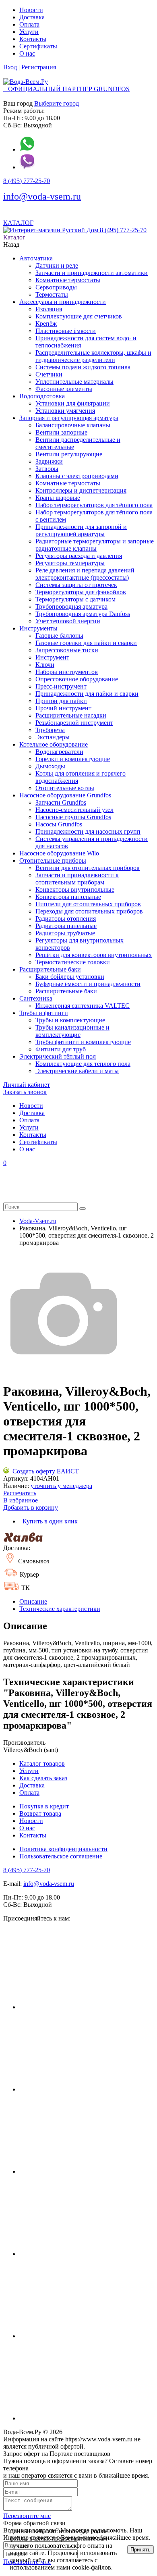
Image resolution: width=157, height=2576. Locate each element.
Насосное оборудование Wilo (59, 853)
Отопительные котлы (65, 788)
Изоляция (49, 309)
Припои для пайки (61, 701)
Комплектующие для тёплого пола (83, 1064)
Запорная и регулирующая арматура (69, 418)
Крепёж (46, 324)
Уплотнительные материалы (74, 382)
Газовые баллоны (59, 636)
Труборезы (50, 730)
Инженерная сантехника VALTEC (83, 1006)
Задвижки (49, 461)
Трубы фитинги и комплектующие (83, 1042)
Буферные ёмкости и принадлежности (88, 984)
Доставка (32, 17)
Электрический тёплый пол (58, 1056)
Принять (140, 2550)
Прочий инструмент (63, 708)
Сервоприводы (56, 287)
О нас (27, 53)
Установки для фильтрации (73, 403)
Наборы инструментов (67, 672)
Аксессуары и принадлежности (63, 302)
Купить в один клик (49, 1521)
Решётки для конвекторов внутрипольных (94, 955)
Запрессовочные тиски (67, 650)
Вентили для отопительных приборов (88, 868)
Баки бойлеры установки (70, 977)
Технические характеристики (60, 1609)
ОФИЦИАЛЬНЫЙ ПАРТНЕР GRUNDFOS (66, 89)
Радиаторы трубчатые (65, 933)
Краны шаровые (58, 498)
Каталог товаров (42, 1763)
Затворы (47, 469)
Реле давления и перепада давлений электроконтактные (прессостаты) (85, 574)
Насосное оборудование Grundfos (65, 795)
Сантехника (36, 998)
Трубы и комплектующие (70, 1020)
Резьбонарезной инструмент (74, 723)
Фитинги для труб (61, 1049)
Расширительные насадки (71, 715)
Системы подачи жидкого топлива (83, 367)
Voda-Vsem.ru (38, 1221)
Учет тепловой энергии (68, 621)
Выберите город (57, 103)
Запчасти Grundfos (61, 802)
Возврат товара (40, 1813)
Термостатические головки (73, 962)
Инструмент (52, 657)
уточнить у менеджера (61, 1486)
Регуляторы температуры (70, 563)
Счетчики (49, 374)
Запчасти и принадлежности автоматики (92, 273)
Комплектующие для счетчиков (79, 316)
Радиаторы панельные (66, 926)
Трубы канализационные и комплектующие (72, 1031)
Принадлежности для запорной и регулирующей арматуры (81, 530)
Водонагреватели (59, 752)
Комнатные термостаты (68, 280)
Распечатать (20, 1493)
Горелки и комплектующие (73, 759)
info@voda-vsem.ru (42, 196)
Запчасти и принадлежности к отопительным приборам (77, 879)
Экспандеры (53, 737)
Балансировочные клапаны (73, 425)
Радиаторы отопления (66, 919)
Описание (33, 1601)
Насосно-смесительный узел (74, 810)
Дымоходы (50, 766)
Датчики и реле (57, 265)
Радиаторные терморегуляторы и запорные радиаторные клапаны (95, 545)
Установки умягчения (65, 411)
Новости (31, 10)
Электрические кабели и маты (77, 1071)
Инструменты (38, 628)
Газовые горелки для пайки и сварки (86, 643)
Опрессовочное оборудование (77, 679)
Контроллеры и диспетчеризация (81, 490)
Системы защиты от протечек (76, 585)
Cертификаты (38, 46)
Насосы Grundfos (59, 824)
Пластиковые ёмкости (66, 331)
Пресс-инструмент (61, 686)
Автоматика (36, 258)
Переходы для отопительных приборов (89, 911)
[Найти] (83, 1209)
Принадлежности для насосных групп (88, 831)
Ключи (45, 665)
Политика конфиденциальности (63, 1849)
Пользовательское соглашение (61, 1856)
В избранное (21, 1500)
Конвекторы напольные (68, 897)
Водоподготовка (42, 396)
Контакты (33, 39)
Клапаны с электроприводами (77, 476)
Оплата (29, 24)
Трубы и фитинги (44, 1013)
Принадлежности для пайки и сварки (87, 694)
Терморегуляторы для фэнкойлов (81, 592)
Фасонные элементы (64, 389)
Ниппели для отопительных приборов (88, 904)
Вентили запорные (61, 432)
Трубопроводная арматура (71, 607)
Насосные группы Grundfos (73, 817)
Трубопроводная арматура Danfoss (83, 614)
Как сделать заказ (43, 1778)
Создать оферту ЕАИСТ (44, 1471)
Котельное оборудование (54, 744)
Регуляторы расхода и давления (79, 556)
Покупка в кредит (44, 1806)
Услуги (29, 32)
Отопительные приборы (53, 860)
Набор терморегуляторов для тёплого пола (94, 505)
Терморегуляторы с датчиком (75, 599)
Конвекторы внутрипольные (75, 890)
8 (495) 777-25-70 (27, 181)
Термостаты (52, 294)
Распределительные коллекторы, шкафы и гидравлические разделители (93, 356)
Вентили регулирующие (69, 454)
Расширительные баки (50, 969)
